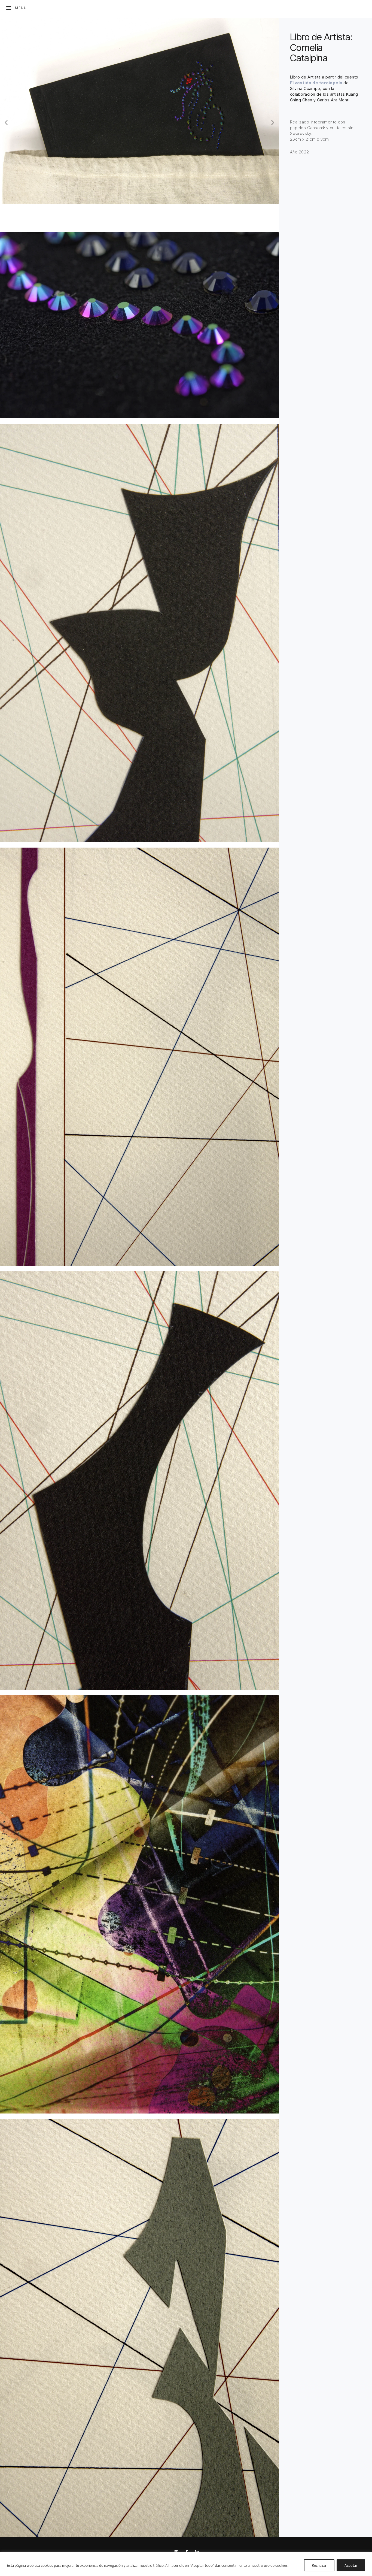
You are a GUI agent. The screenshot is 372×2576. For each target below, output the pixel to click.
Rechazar (319, 2565)
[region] (186, 2564)
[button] (6, 122)
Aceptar (351, 2565)
